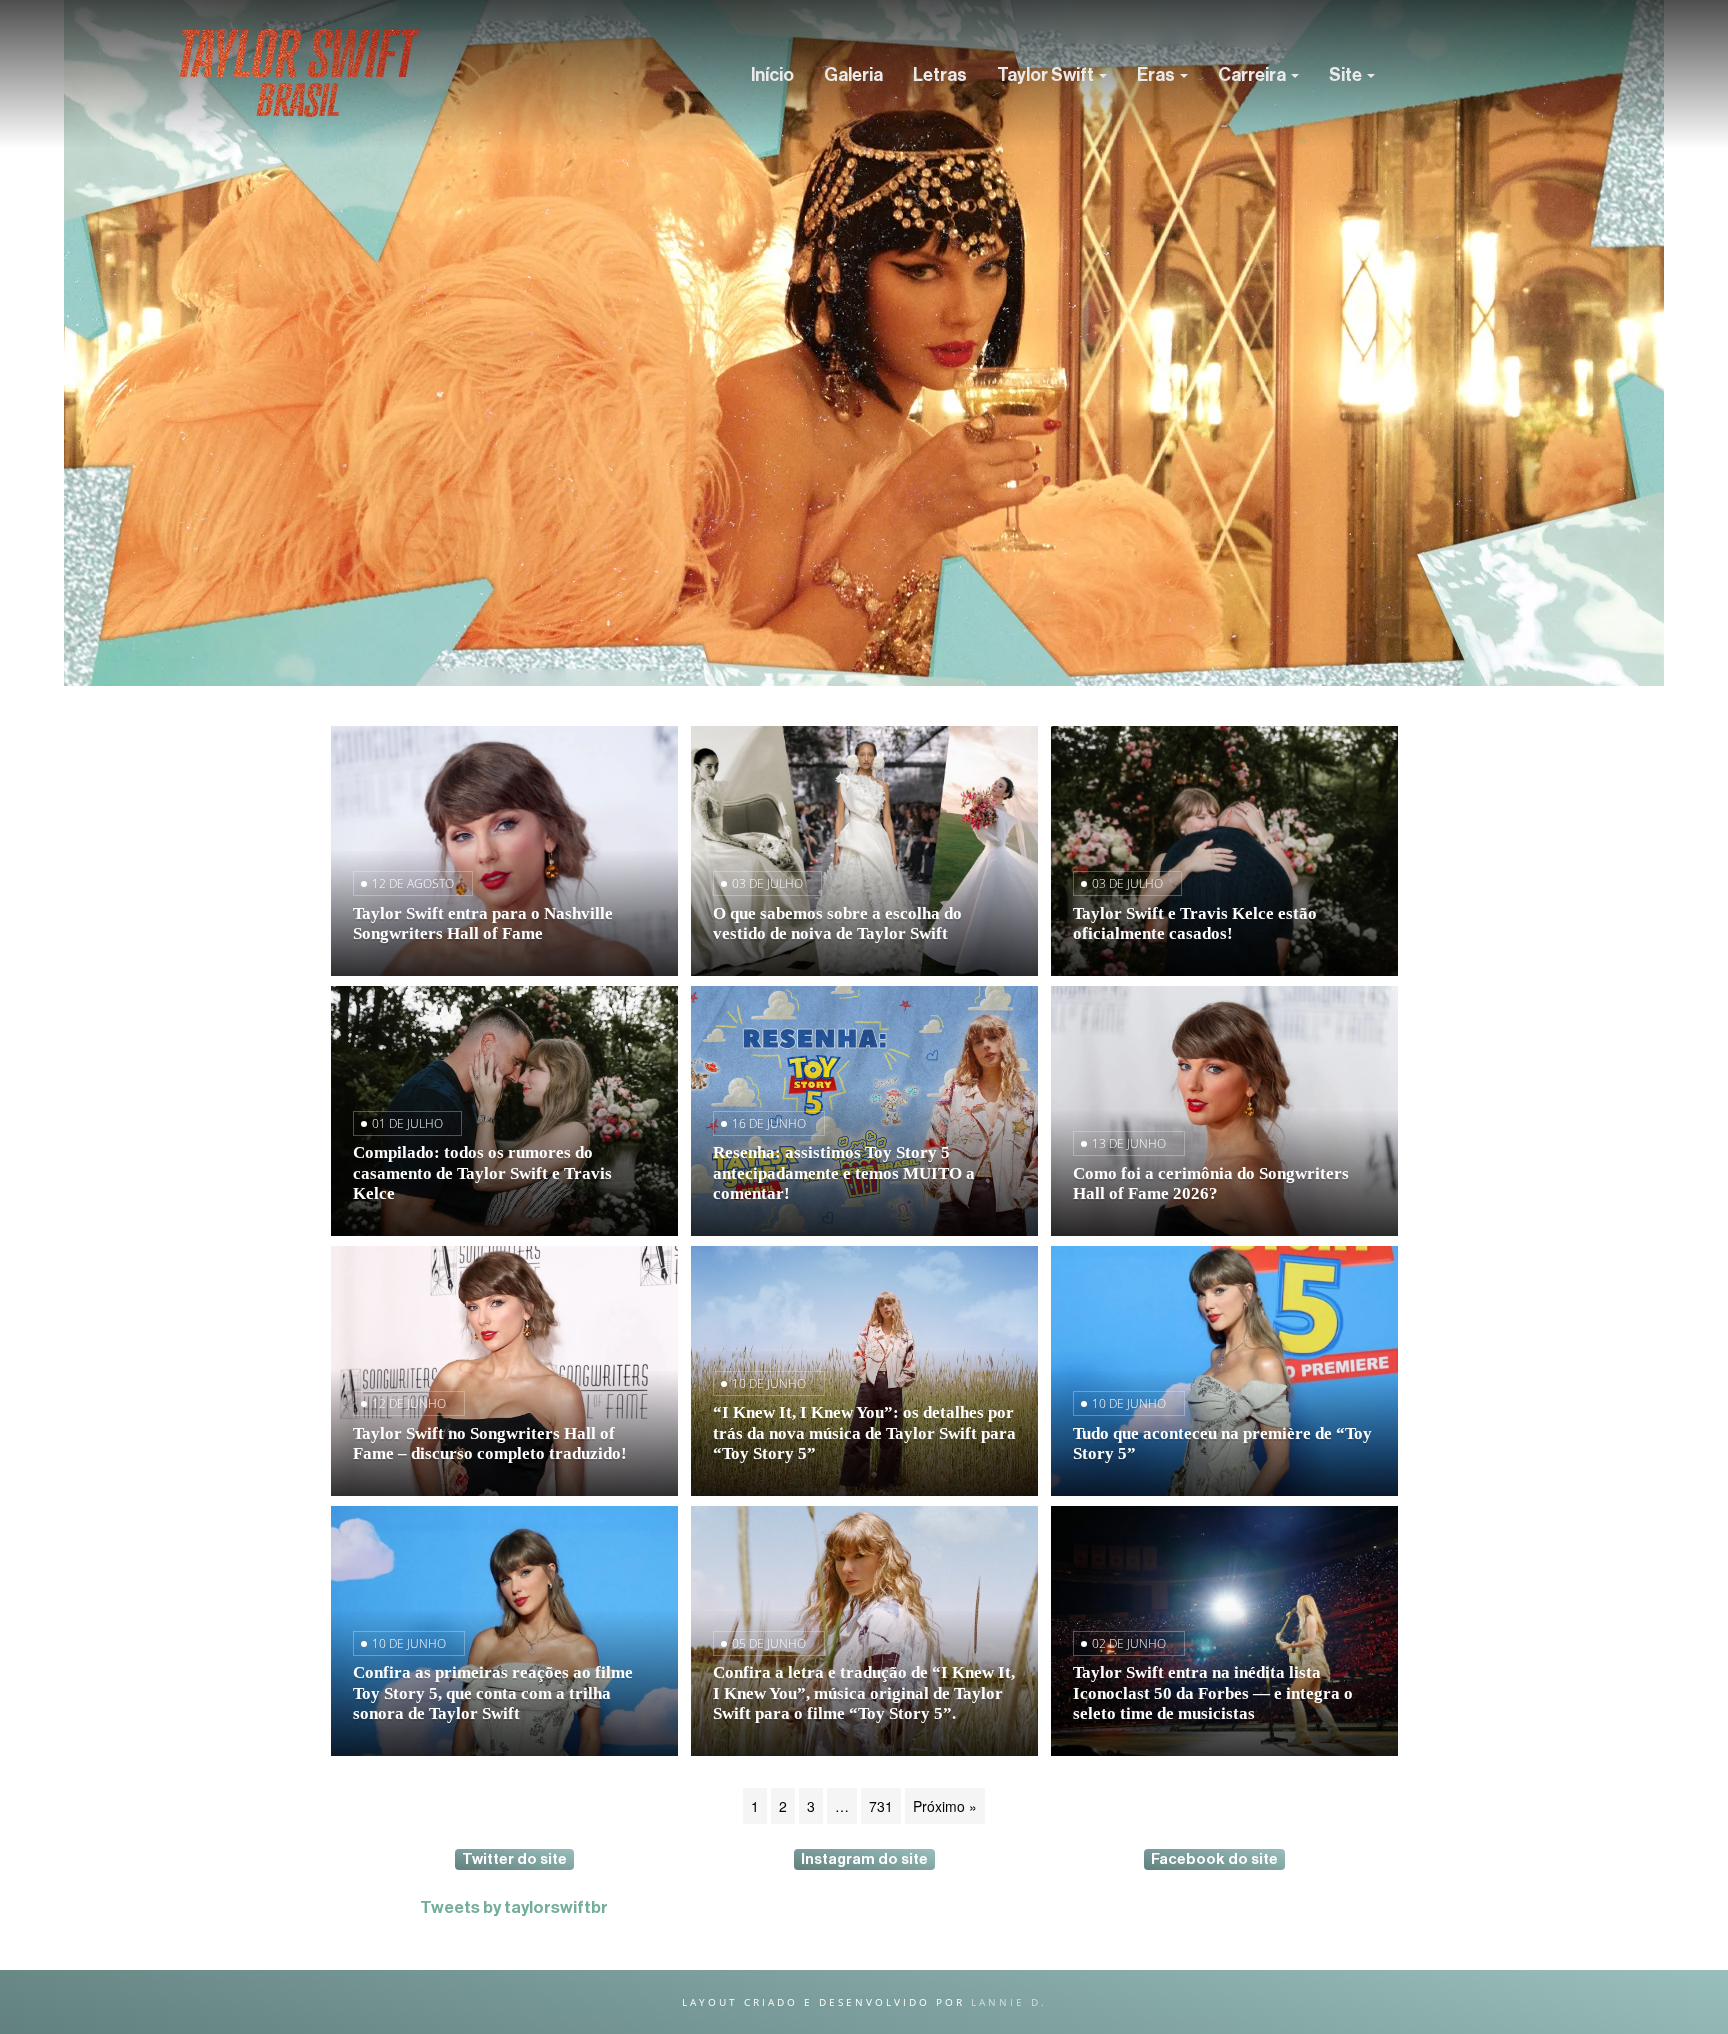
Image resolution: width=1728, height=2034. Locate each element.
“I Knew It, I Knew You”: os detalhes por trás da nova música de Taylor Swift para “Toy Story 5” (864, 1432)
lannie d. (1009, 2002)
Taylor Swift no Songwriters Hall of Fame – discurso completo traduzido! (490, 1443)
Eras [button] (1157, 75)
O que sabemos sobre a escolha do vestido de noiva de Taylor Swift (837, 923)
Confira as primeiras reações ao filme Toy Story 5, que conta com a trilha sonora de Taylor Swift (493, 1692)
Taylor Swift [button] (1047, 75)
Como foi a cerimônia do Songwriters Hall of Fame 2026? (1211, 1183)
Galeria (853, 75)
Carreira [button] (1253, 75)
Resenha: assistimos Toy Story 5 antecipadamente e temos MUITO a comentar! (844, 1172)
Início (772, 75)
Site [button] (1347, 75)
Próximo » (945, 1806)
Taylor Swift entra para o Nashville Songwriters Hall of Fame (483, 923)
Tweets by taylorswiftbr (514, 1907)
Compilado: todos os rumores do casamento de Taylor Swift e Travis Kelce (482, 1172)
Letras (940, 75)
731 (881, 1806)
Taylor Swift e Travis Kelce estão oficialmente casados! (1195, 923)
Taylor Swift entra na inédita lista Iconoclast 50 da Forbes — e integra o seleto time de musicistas (1213, 1692)
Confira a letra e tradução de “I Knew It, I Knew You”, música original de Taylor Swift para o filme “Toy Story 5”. (864, 1692)
